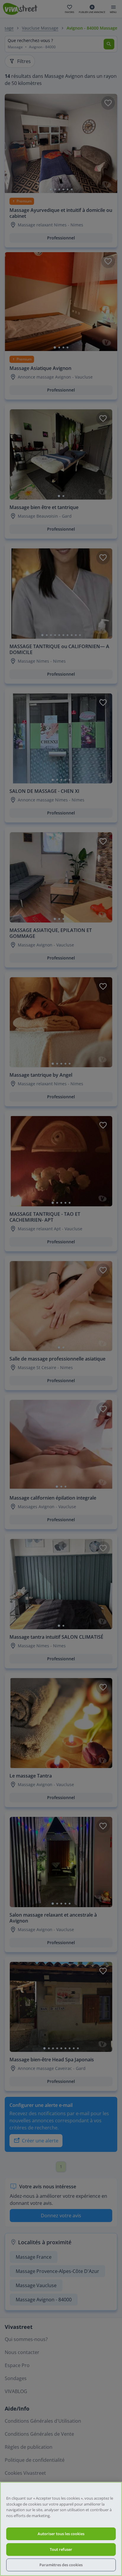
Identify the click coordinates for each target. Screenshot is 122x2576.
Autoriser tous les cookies (61, 2534)
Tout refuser (61, 2549)
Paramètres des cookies (61, 2565)
